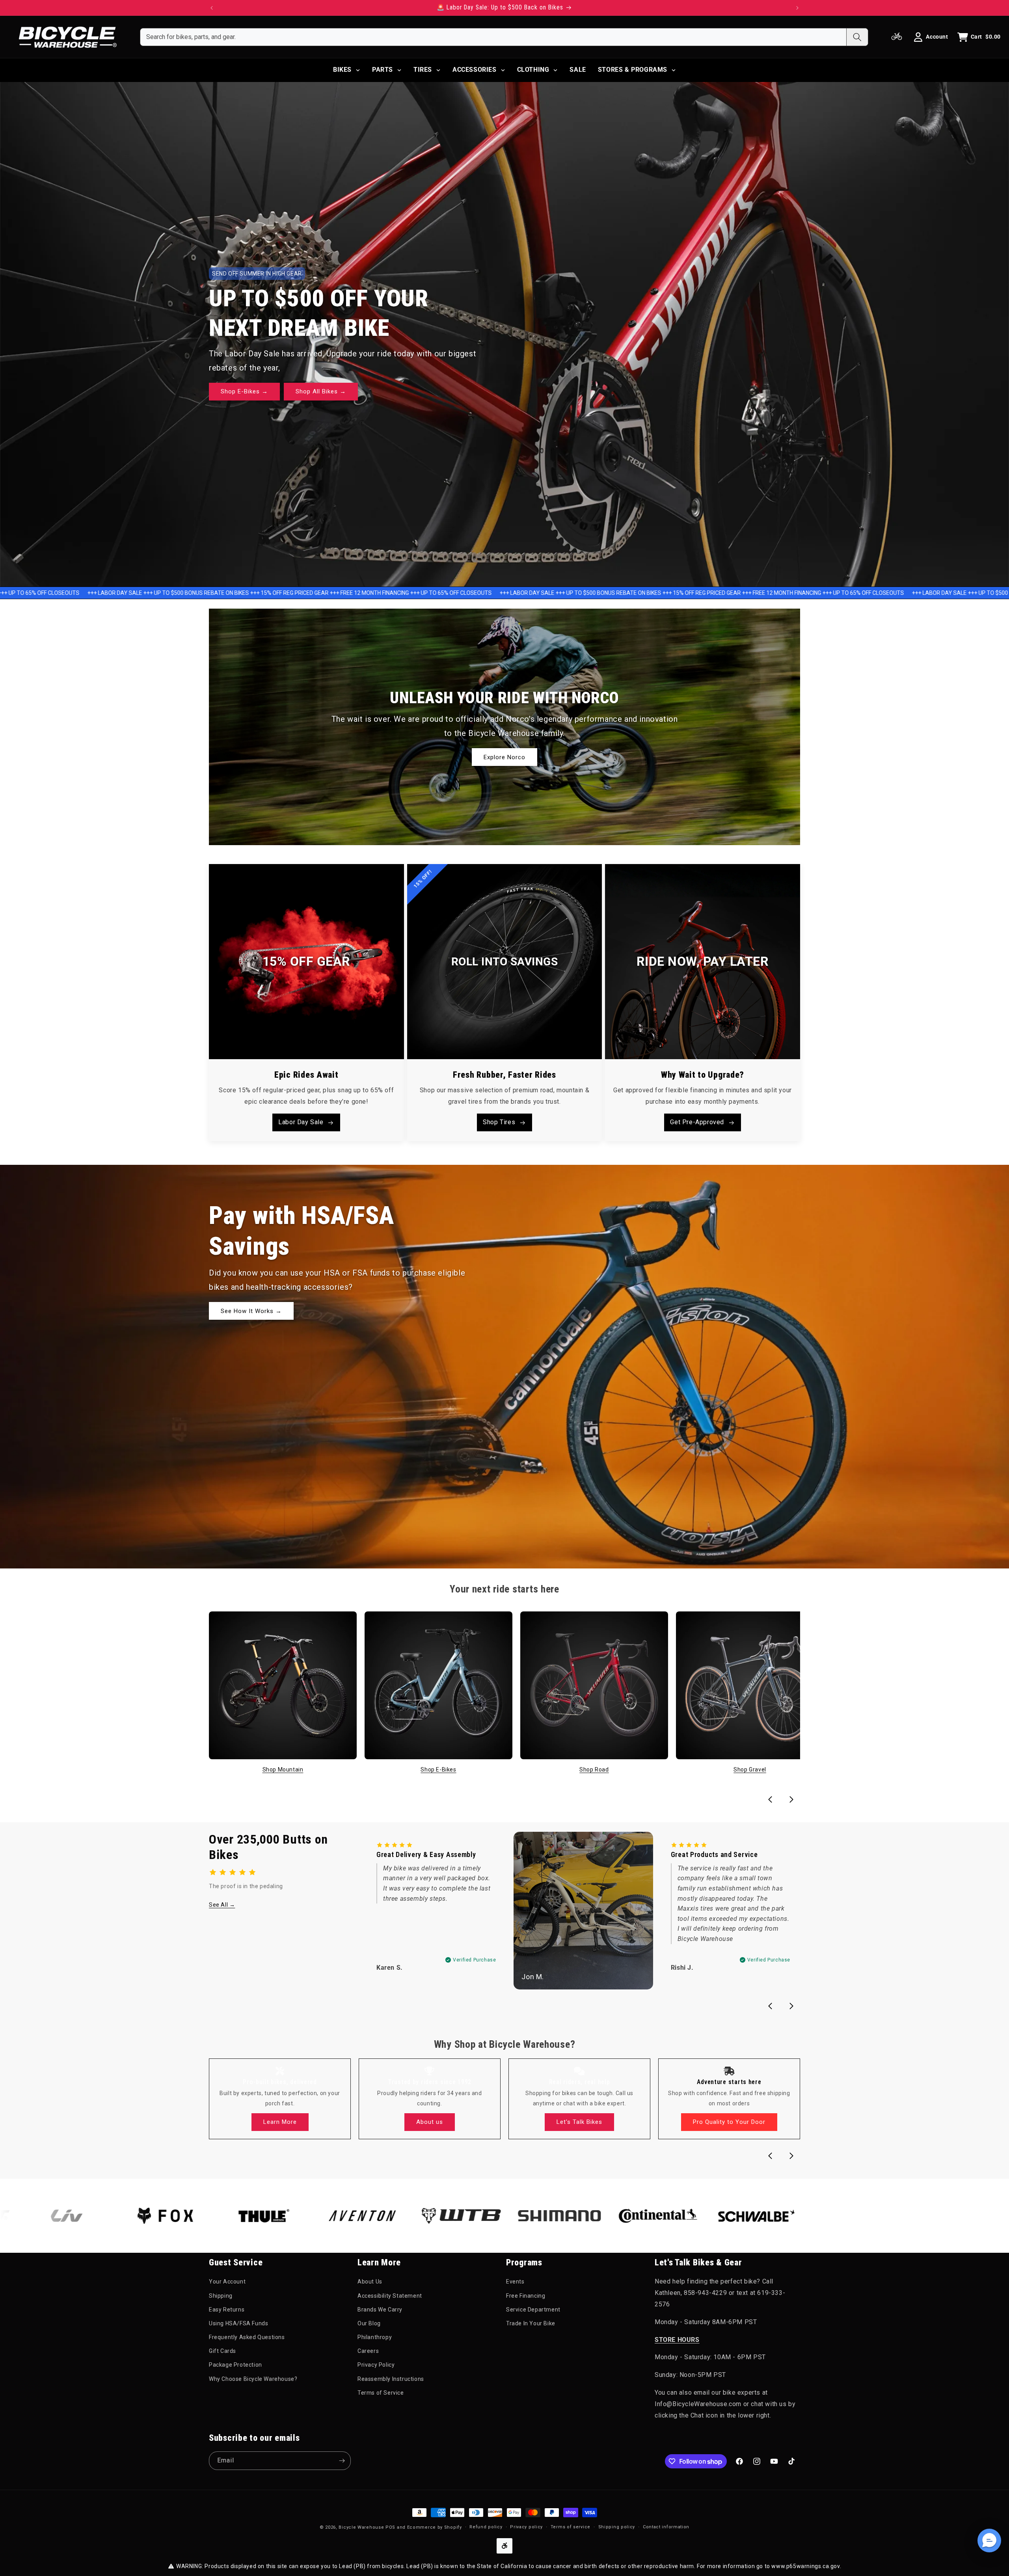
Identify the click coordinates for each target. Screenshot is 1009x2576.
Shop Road (594, 1769)
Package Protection (235, 2365)
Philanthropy (375, 2337)
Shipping (221, 2295)
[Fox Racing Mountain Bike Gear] (63, 2216)
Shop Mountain (283, 1769)
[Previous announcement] (212, 8)
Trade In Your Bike (531, 2323)
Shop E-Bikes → (244, 392)
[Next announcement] (797, 8)
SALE (578, 70)
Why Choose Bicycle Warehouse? (253, 2379)
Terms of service (571, 2527)
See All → (222, 1905)
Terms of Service (381, 2392)
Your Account (227, 2282)
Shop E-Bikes (438, 1769)
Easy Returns (227, 2309)
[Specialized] (949, 2216)
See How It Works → (251, 1311)
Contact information (666, 2527)
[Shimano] (457, 2216)
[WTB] (358, 2216)
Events (515, 2282)
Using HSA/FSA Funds (238, 2323)
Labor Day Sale (301, 1122)
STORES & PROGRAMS (633, 70)
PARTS (383, 70)
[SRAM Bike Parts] (752, 2216)
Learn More (280, 2122)
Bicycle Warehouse (361, 2527)
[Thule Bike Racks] (161, 2216)
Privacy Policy (376, 2365)
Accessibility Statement (390, 2295)
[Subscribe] (342, 2461)
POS (390, 2527)
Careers (368, 2351)
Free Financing (526, 2295)
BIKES (342, 70)
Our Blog (369, 2323)
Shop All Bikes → (321, 392)
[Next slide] (791, 1799)
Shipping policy (617, 2527)
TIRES (423, 70)
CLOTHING (533, 70)
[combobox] (493, 37)
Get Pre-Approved (697, 1122)
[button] (989, 2541)
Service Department (533, 2309)
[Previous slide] (770, 1799)
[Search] (857, 37)
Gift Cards (222, 2351)
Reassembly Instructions (391, 2379)
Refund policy (486, 2527)
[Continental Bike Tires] (555, 2216)
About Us (370, 2282)
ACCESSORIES (475, 70)
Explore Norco (504, 757)
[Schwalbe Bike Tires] (654, 2216)
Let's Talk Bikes (579, 2122)
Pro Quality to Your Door (729, 2122)
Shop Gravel (750, 1769)
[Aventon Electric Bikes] (260, 2216)
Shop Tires (499, 1122)
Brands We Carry (380, 2309)
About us (430, 2122)
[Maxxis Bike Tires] (851, 2216)
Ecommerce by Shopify (435, 2527)
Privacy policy (526, 2527)
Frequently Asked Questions (247, 2337)
